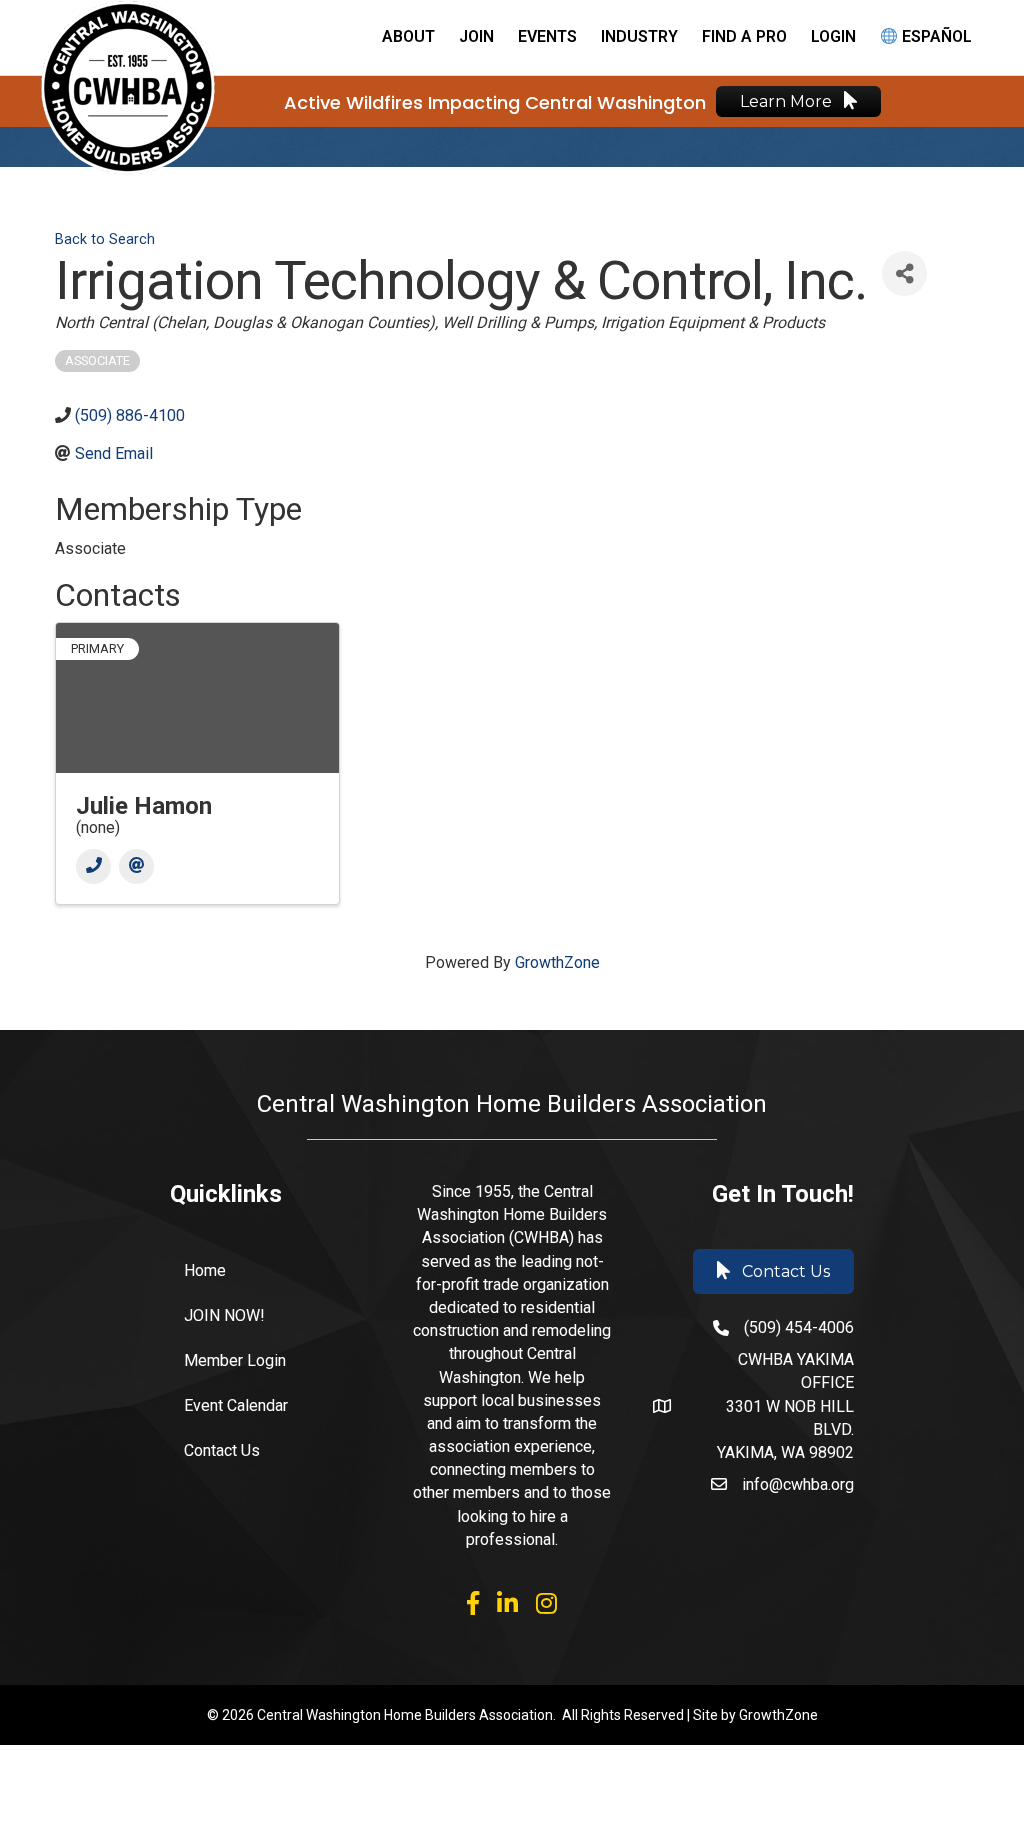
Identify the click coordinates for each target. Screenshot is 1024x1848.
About (408, 36)
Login (833, 36)
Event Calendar (236, 1405)
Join (476, 36)
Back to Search (105, 239)
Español (935, 36)
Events (547, 36)
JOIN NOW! (224, 1315)
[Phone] (93, 866)
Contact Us (222, 1450)
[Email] (136, 866)
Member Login (235, 1360)
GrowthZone (557, 962)
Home (205, 1270)
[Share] (904, 273)
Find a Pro (744, 36)
